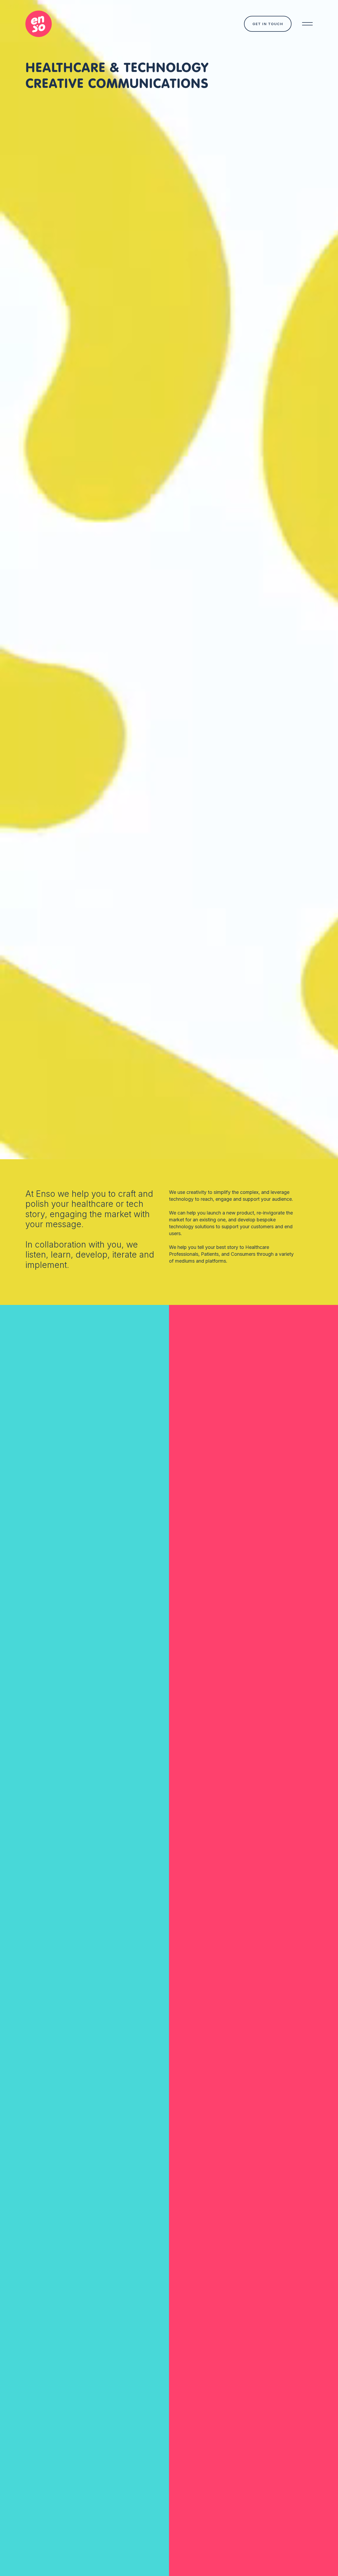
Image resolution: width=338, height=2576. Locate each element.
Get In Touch (268, 24)
